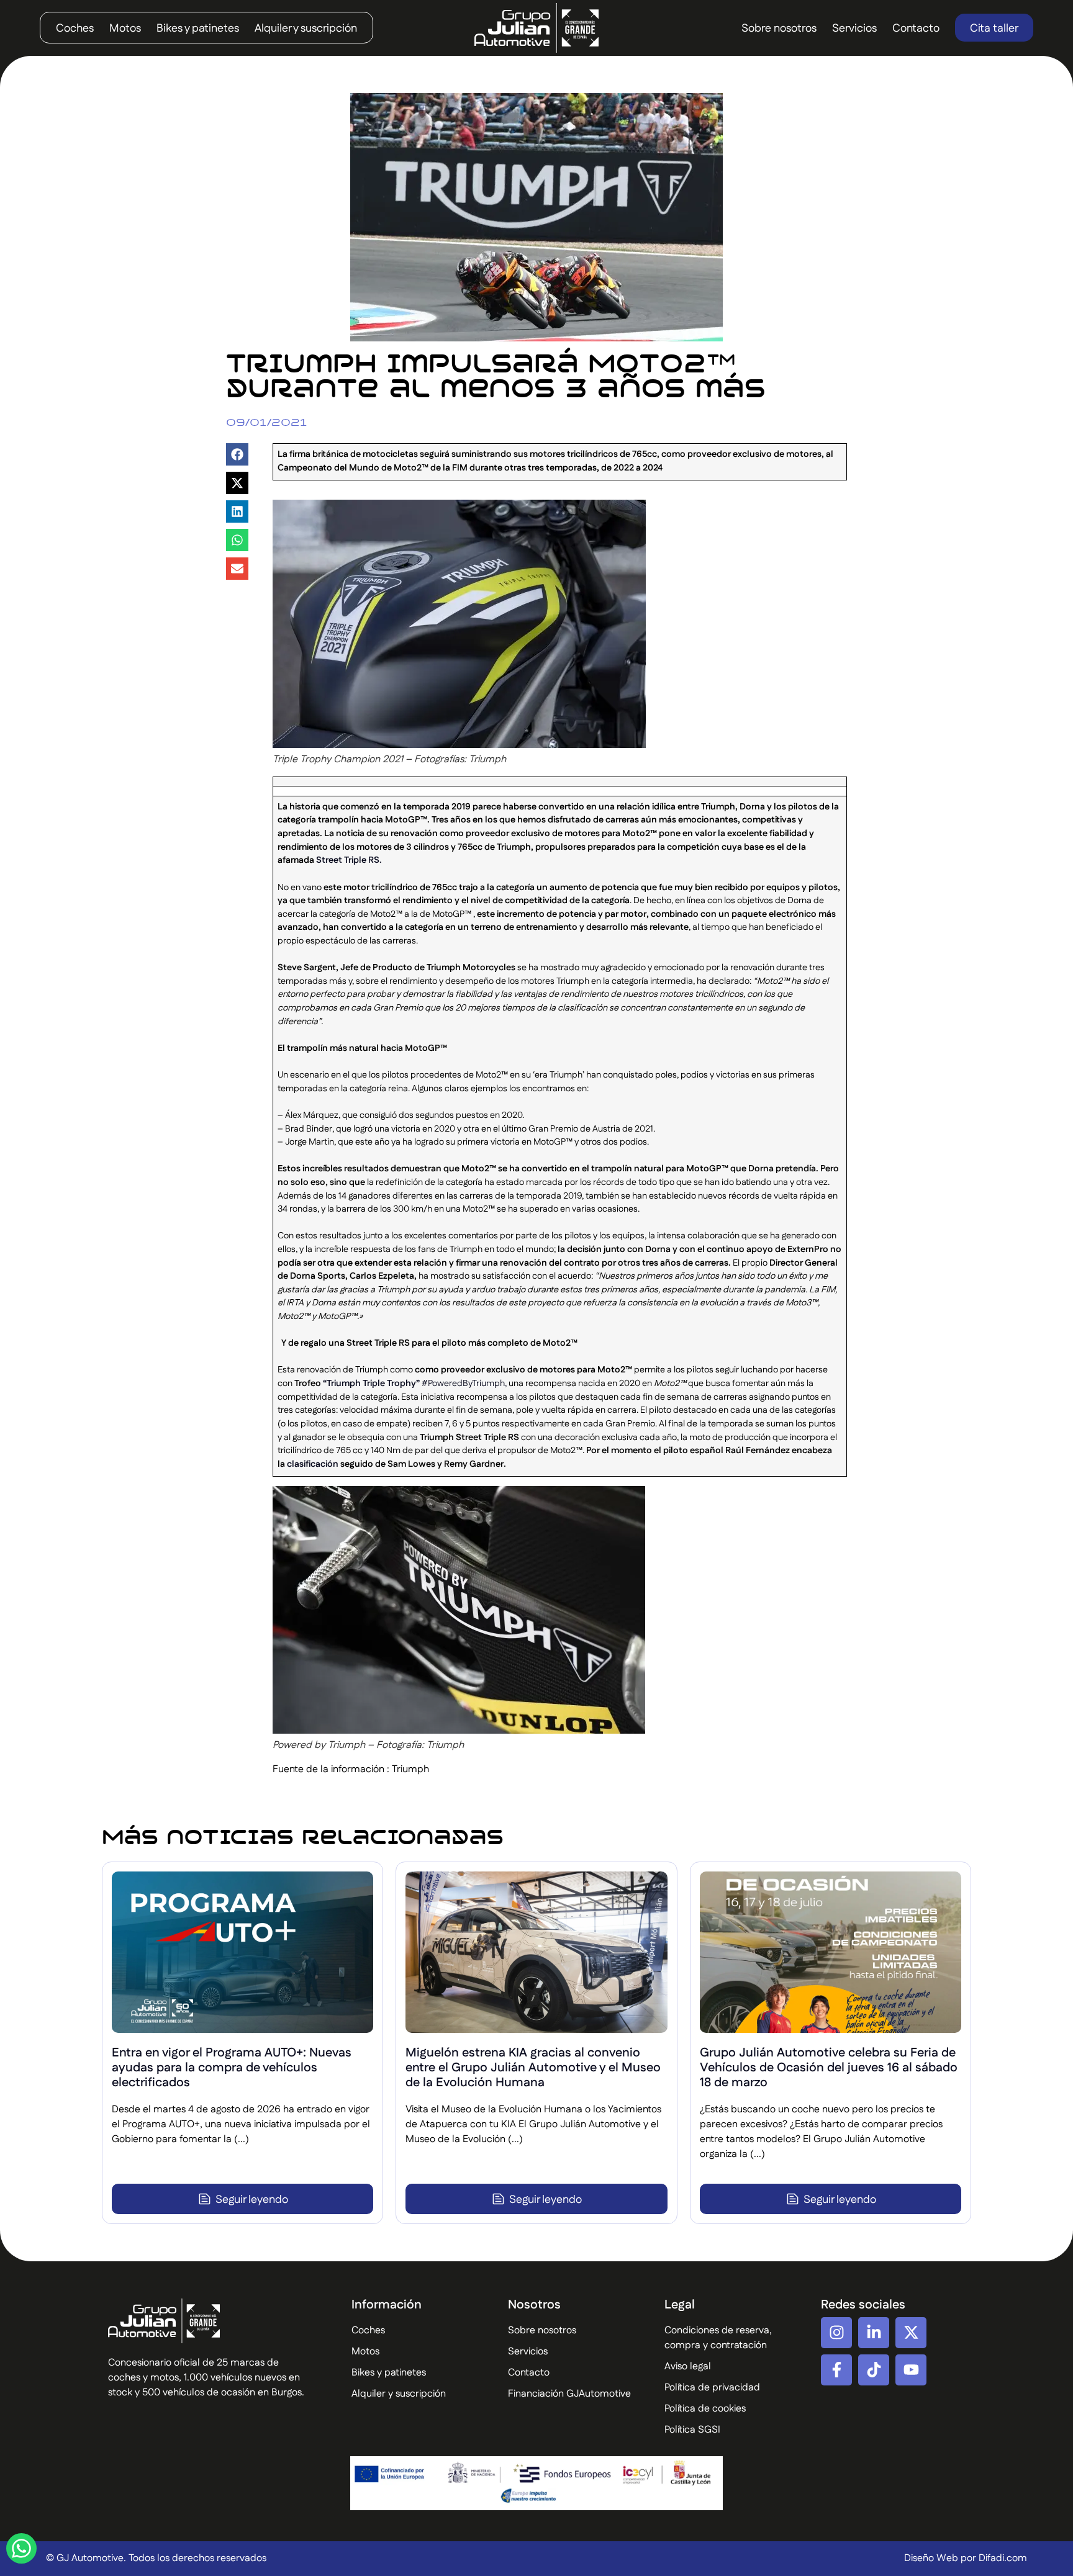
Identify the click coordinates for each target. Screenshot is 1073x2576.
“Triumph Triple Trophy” (371, 1384)
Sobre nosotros (779, 29)
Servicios (854, 29)
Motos (125, 29)
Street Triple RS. (349, 860)
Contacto (916, 29)
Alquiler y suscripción (306, 29)
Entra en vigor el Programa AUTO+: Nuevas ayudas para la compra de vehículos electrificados (232, 2068)
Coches (75, 29)
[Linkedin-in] (874, 2333)
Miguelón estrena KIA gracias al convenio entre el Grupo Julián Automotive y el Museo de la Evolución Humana (533, 2068)
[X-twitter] (911, 2333)
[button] (237, 454)
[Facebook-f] (836, 2370)
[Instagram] (836, 2333)
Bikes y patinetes (198, 29)
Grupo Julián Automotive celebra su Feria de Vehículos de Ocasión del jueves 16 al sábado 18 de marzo (829, 2068)
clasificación (313, 1464)
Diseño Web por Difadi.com (966, 2558)
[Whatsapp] (21, 2548)
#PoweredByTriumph (462, 1384)
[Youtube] (911, 2370)
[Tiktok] (874, 2370)
